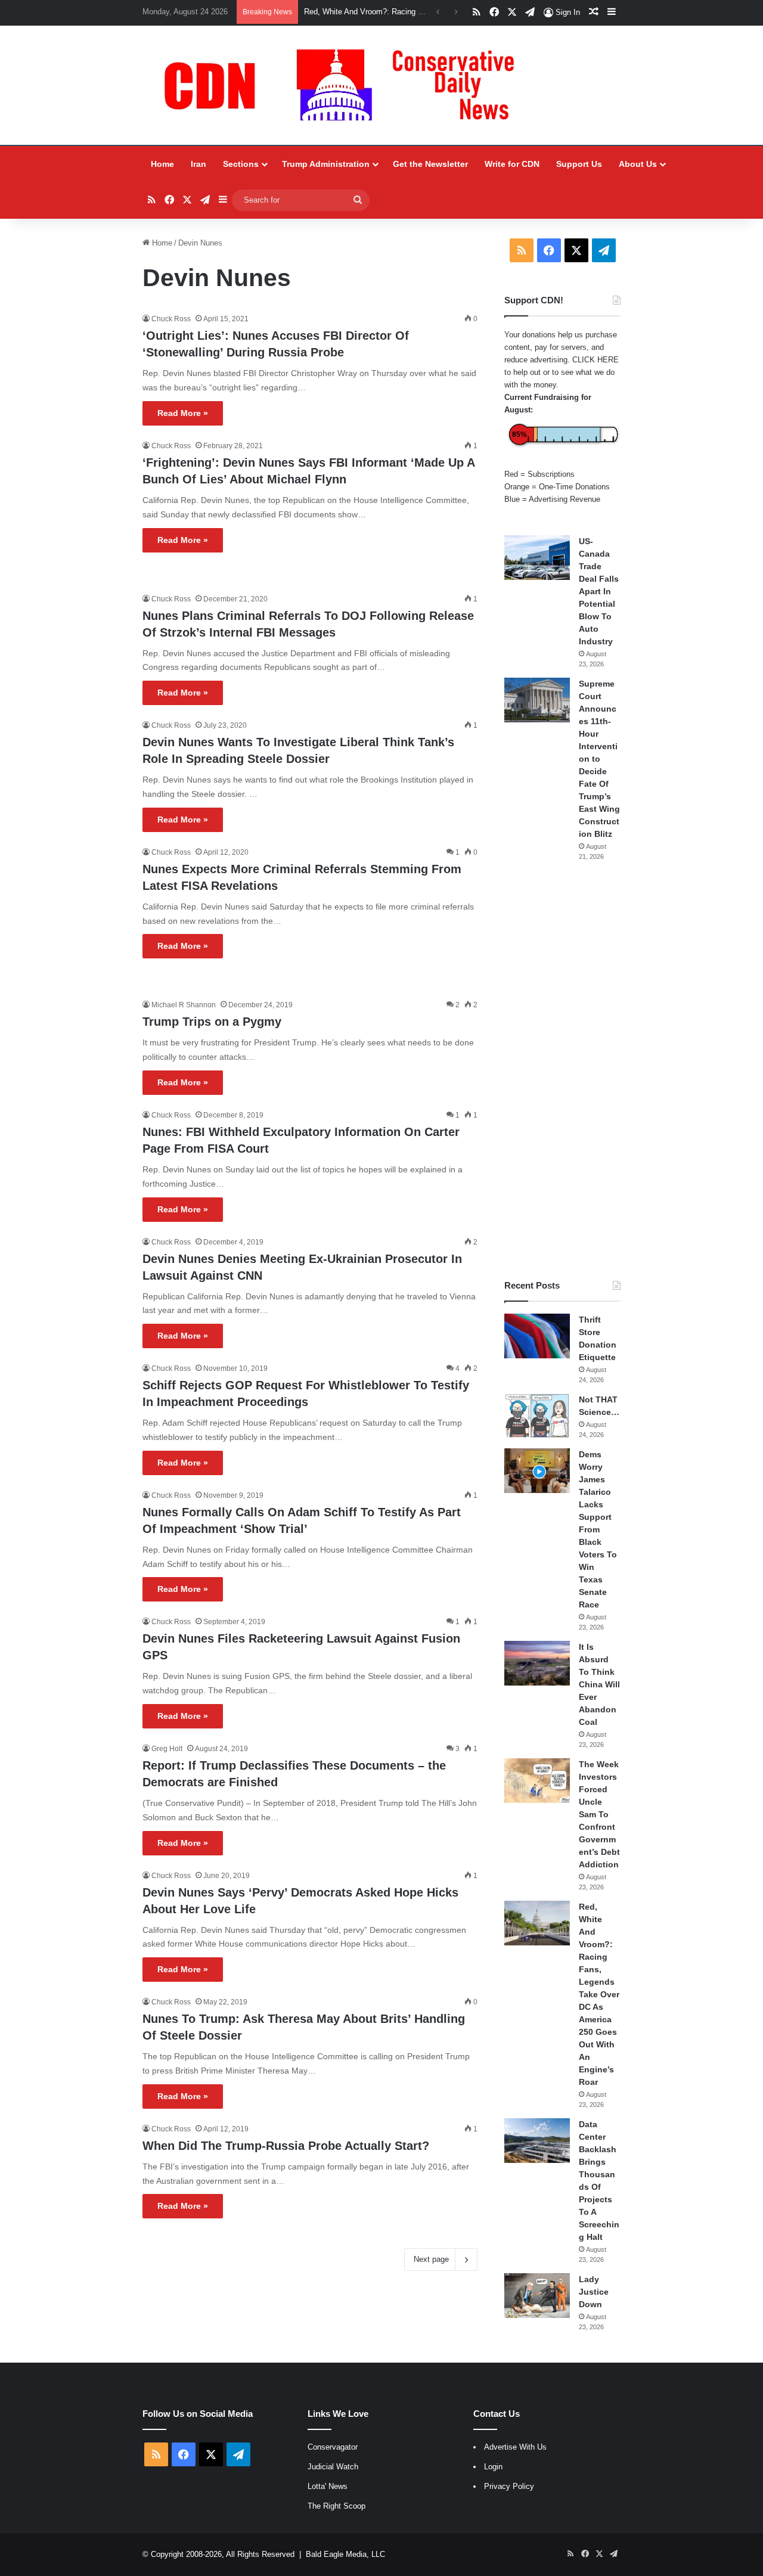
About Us (638, 164)
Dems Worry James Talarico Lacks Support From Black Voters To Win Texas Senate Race (598, 1529)
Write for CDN (512, 164)
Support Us (579, 164)
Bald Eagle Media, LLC (345, 2554)
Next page (431, 2259)
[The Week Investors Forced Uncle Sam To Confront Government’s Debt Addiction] (537, 1781)
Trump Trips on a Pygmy (212, 1022)
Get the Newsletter (430, 164)
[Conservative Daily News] (345, 85)
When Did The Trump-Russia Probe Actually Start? (286, 2146)
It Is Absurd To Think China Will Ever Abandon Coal (599, 1684)
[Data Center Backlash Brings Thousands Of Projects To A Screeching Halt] (537, 2141)
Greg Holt (167, 1749)
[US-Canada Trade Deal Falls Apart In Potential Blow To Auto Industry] (537, 558)
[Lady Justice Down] (537, 2296)
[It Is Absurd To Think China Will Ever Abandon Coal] (537, 1663)
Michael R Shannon (184, 1005)
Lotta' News (328, 2486)
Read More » (183, 413)
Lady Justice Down (594, 2292)
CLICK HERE (595, 360)
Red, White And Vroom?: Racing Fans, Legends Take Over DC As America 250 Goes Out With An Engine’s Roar (599, 1994)
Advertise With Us (515, 2447)
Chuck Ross (171, 319)
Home (162, 164)
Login (493, 2467)
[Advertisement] (562, 1070)
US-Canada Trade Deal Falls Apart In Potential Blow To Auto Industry (599, 591)
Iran (198, 164)
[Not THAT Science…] (537, 1416)
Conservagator (333, 2447)
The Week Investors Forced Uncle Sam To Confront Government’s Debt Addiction (599, 1814)
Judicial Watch (333, 2467)
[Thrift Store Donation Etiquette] (537, 1336)
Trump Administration (326, 164)
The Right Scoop (336, 2506)
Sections (241, 164)
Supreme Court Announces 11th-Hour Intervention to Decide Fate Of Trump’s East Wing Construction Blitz (599, 759)
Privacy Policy (509, 2486)
